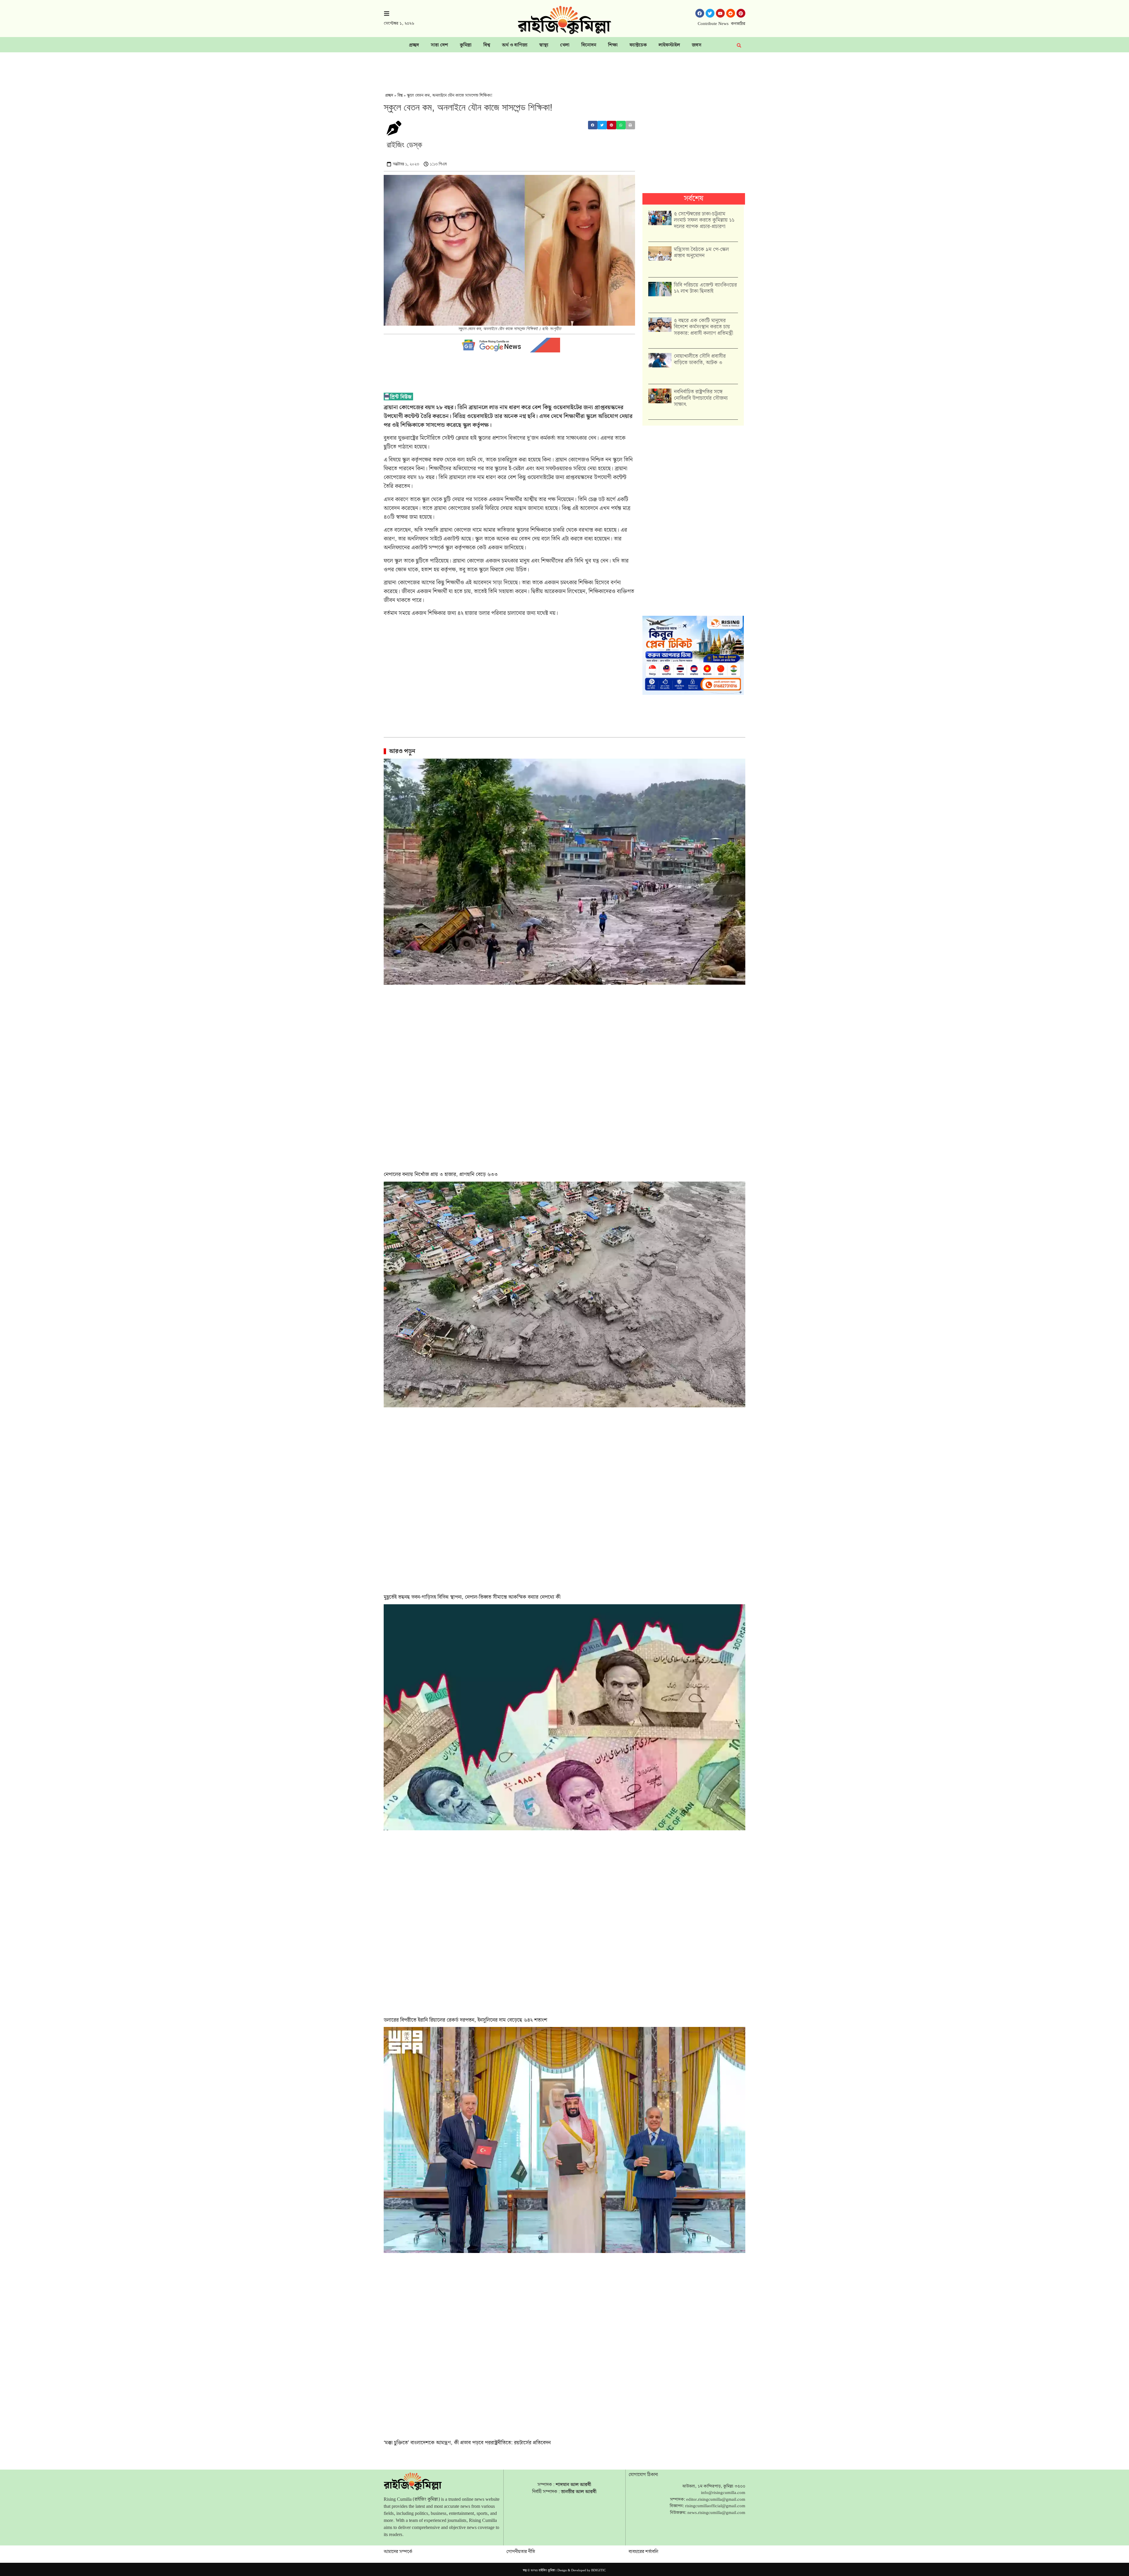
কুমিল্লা (466, 45)
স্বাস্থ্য (544, 45)
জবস (697, 45)
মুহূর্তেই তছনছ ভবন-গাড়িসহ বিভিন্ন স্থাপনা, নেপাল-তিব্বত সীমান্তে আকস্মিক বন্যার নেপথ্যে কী (472, 1597)
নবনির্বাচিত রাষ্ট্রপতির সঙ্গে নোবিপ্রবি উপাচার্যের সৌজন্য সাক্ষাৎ (701, 398)
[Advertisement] (564, 68)
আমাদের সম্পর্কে (398, 2552)
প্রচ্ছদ (414, 45)
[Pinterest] (741, 13)
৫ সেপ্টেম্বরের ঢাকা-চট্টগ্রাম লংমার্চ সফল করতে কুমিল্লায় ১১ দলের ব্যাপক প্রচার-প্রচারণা (704, 220)
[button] (593, 125)
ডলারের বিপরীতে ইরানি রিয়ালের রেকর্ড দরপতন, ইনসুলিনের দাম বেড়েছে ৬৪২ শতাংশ (465, 2020)
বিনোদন (589, 45)
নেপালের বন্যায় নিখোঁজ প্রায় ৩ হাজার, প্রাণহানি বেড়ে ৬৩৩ (441, 1174)
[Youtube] (720, 13)
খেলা (565, 45)
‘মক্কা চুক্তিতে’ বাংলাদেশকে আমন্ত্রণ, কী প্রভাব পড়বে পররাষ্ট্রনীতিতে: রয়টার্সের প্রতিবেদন (467, 2443)
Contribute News (713, 24)
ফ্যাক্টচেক (638, 45)
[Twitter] (710, 13)
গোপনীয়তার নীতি (521, 2552)
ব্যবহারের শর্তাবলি (643, 2552)
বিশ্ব (487, 45)
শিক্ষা (613, 45)
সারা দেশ (439, 45)
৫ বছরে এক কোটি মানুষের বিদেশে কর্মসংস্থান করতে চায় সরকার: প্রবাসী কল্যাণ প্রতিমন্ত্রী (703, 327)
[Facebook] (700, 13)
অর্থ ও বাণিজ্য (515, 45)
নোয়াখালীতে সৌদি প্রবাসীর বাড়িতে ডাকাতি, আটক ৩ (700, 359)
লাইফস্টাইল (669, 45)
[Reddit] (731, 13)
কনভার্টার (738, 24)
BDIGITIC (598, 2570)
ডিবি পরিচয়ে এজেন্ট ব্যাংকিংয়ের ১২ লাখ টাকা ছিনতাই (705, 288)
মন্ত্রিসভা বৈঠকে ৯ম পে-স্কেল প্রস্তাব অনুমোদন (701, 253)
